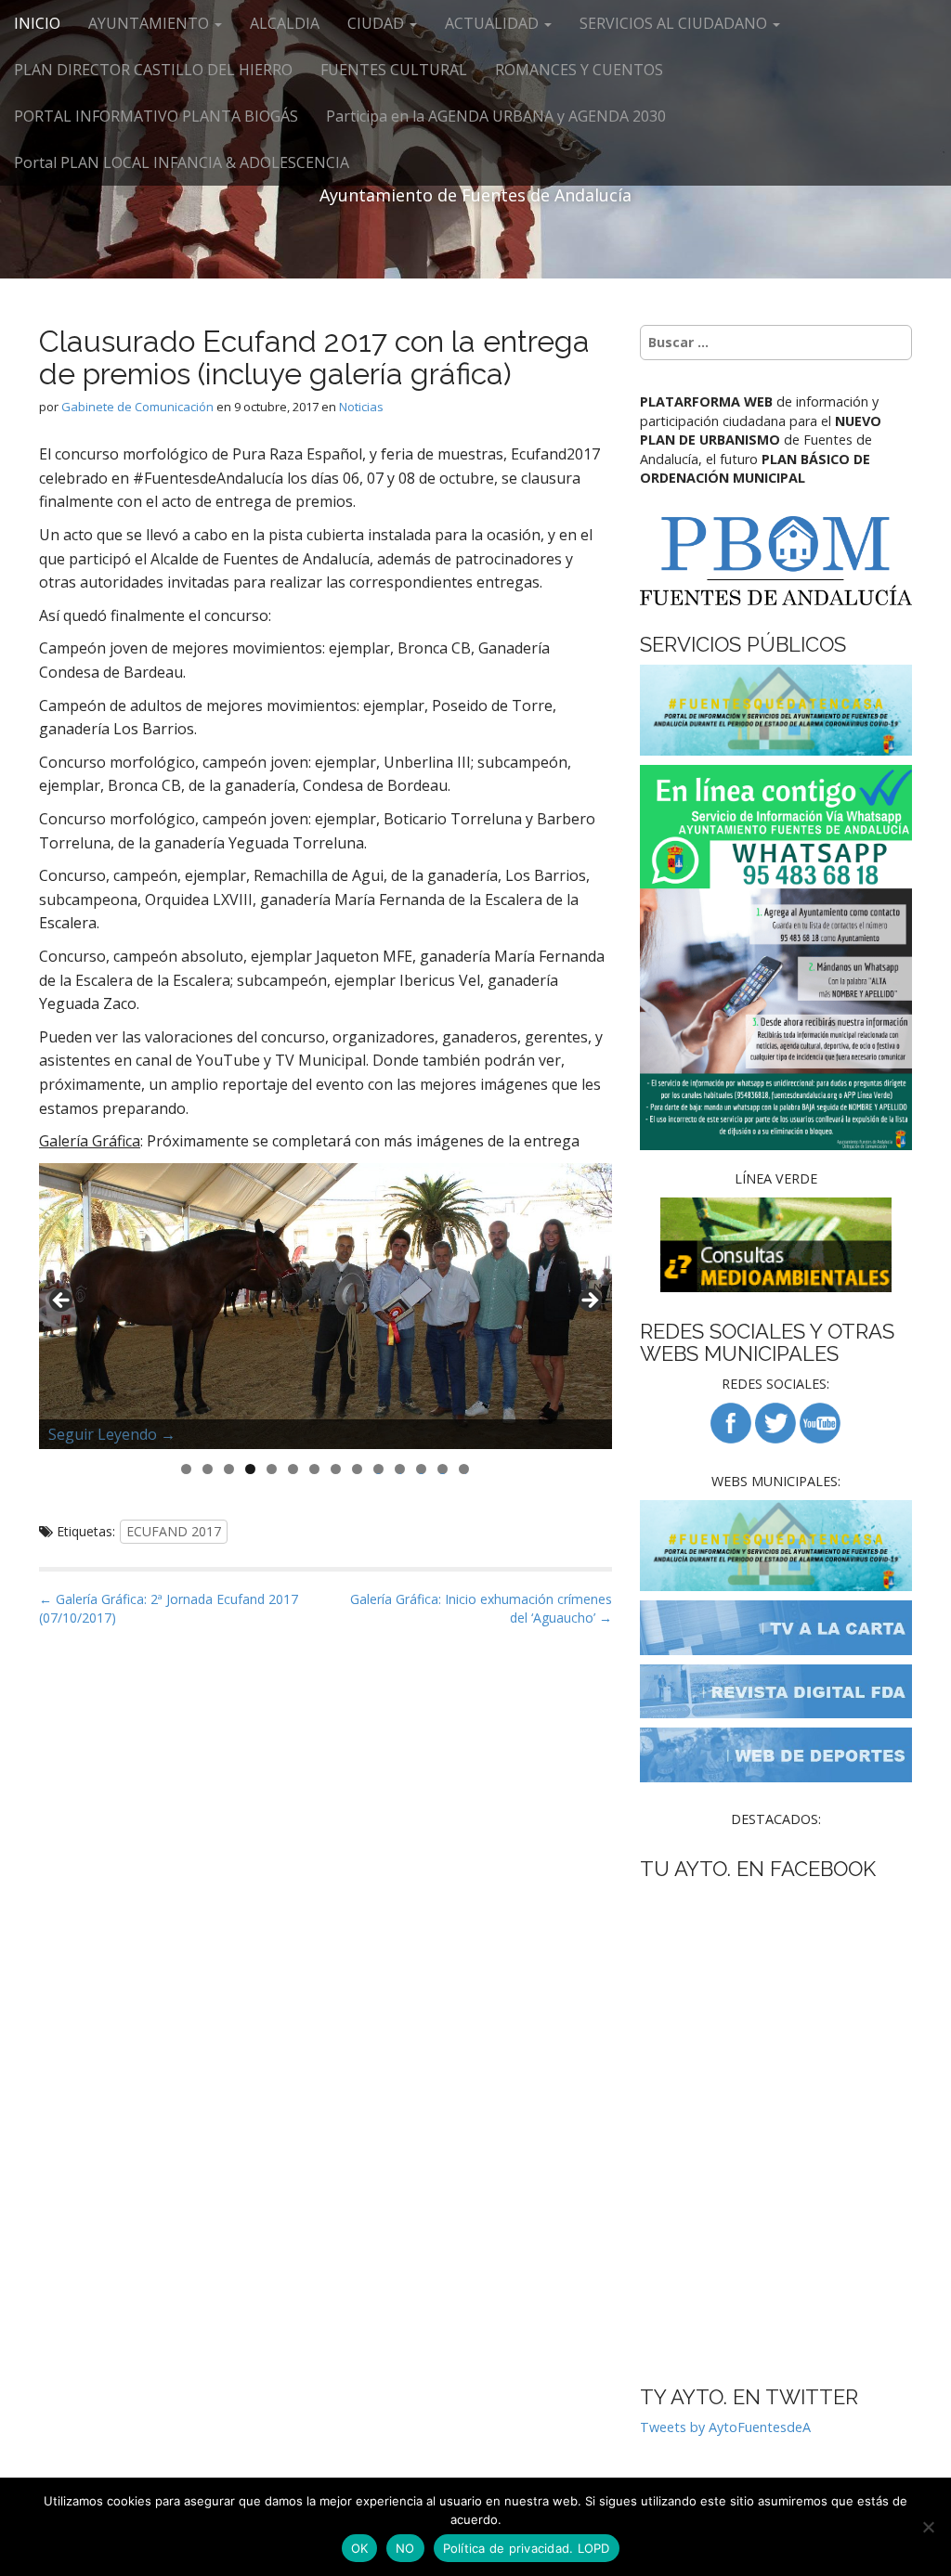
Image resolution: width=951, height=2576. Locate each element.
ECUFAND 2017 (174, 1531)
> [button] (589, 1301)
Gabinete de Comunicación (137, 407)
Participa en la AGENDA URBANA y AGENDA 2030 (496, 116)
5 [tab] (272, 1469)
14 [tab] (464, 1469)
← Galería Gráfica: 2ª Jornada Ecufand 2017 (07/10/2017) (169, 1608)
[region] (326, 1306)
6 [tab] (293, 1469)
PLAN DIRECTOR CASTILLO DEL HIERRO (153, 70)
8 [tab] (336, 1469)
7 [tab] (314, 1469)
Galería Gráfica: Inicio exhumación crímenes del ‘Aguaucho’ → (481, 1608)
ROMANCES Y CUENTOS (579, 70)
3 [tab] (229, 1469)
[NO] (928, 2527)
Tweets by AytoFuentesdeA (725, 2427)
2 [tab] (208, 1469)
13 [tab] (443, 1469)
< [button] (62, 1301)
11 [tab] (400, 1469)
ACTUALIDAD (494, 23)
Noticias (361, 407)
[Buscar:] (776, 343)
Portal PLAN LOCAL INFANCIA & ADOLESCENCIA (182, 162)
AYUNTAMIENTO (150, 23)
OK (360, 2548)
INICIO (37, 23)
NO (405, 2548)
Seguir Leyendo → (112, 1434)
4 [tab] (250, 1469)
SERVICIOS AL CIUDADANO (675, 23)
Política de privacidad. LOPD (527, 2548)
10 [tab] (379, 1469)
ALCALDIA (285, 23)
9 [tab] (357, 1469)
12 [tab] (422, 1469)
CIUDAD (378, 23)
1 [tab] (186, 1469)
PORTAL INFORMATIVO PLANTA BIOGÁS (156, 116)
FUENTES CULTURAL (394, 70)
